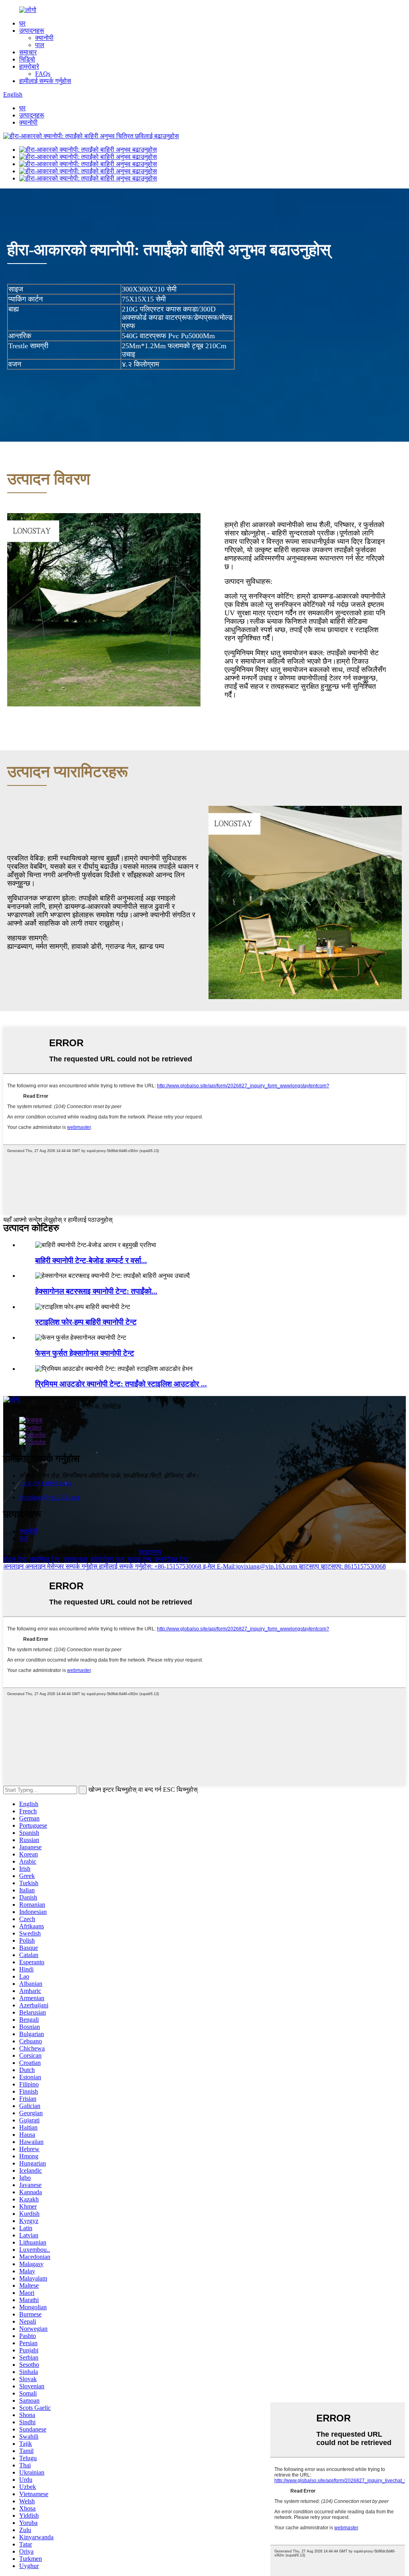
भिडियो (27, 59)
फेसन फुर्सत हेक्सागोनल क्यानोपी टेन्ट (85, 1353)
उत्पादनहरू (32, 31)
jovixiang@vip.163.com (49, 1497)
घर (22, 23)
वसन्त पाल (75, 1559)
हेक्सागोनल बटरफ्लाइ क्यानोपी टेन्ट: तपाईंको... (96, 1291)
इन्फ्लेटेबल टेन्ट (172, 1559)
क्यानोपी (44, 38)
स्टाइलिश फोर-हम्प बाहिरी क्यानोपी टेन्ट (86, 1322)
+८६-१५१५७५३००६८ (46, 1483)
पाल (40, 45)
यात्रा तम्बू (140, 1559)
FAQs (43, 74)
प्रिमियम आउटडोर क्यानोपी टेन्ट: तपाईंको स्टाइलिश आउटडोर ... (121, 1384)
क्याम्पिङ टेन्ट (45, 1559)
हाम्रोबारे (29, 66)
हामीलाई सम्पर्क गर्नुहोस (45, 81)
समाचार (28, 52)
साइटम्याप (150, 1552)
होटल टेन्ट (15, 1559)
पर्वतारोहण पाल (108, 1559)
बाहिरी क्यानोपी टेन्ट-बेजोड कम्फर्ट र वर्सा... (91, 1260)
